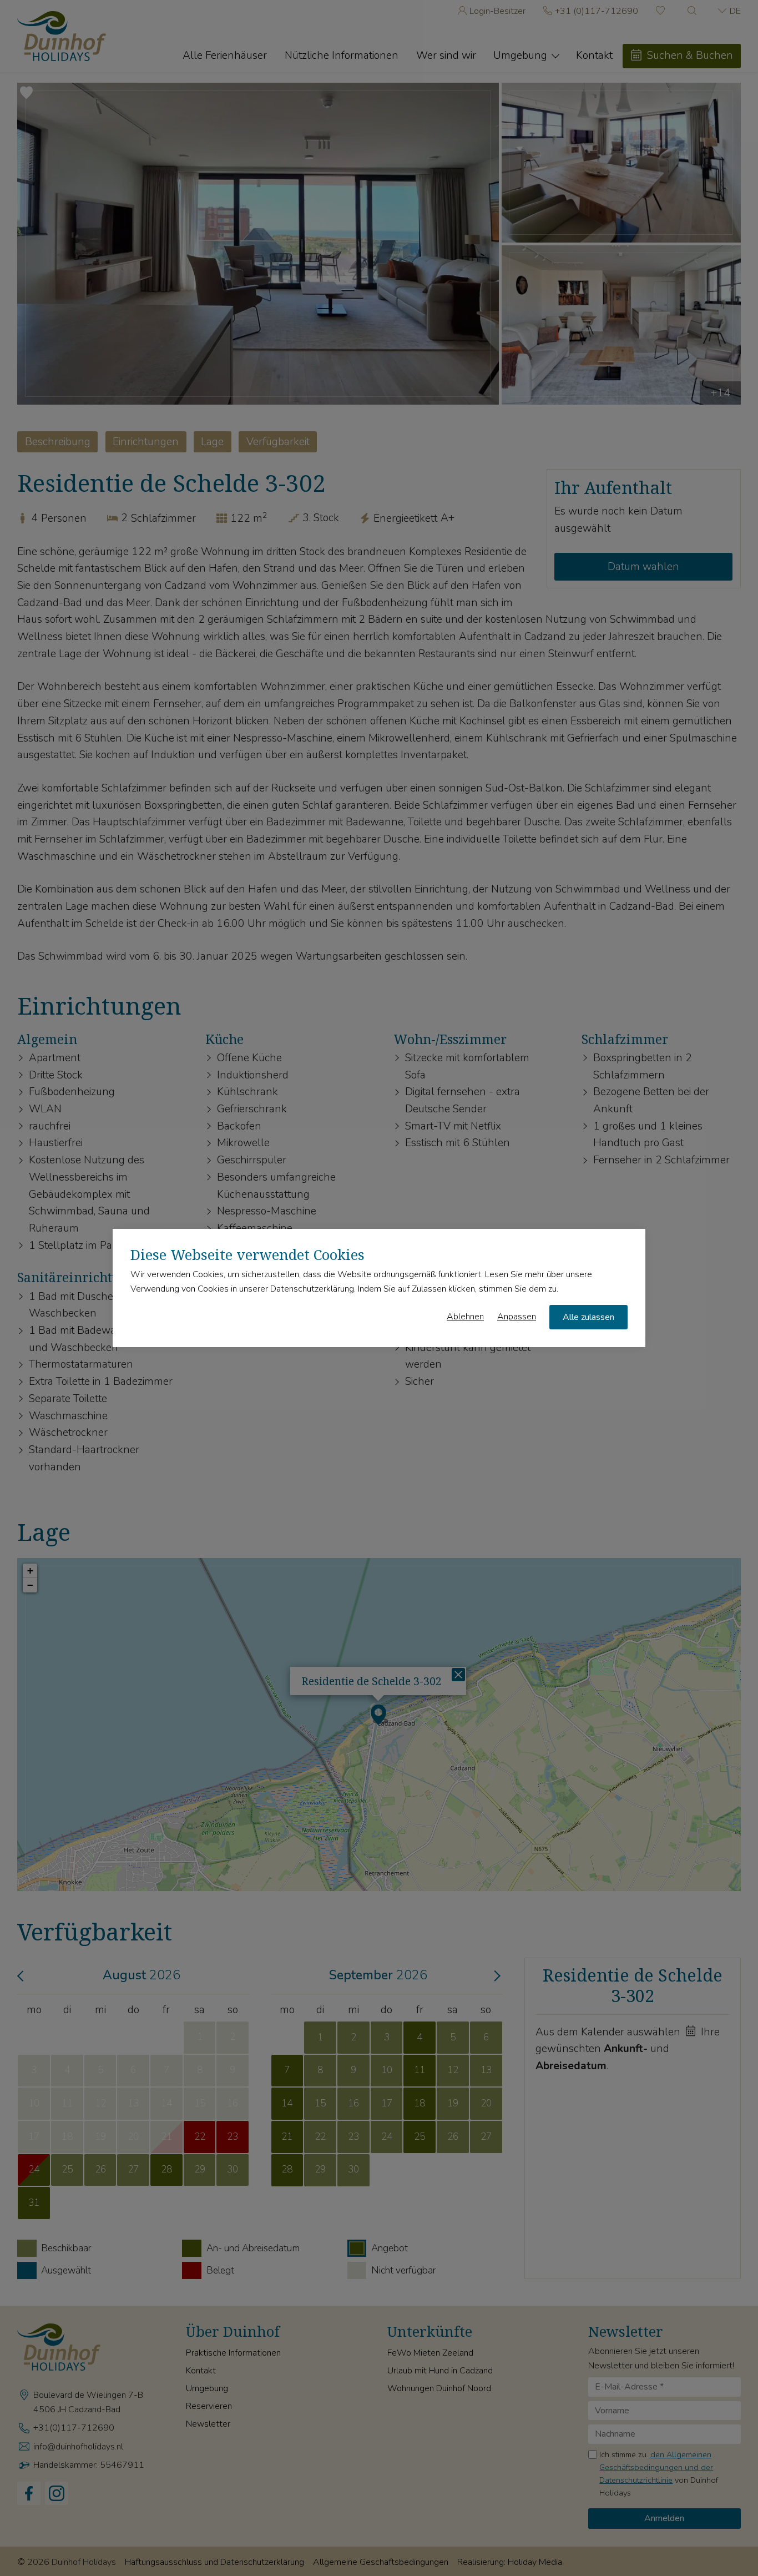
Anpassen (517, 1317)
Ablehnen (465, 1317)
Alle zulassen (588, 1317)
